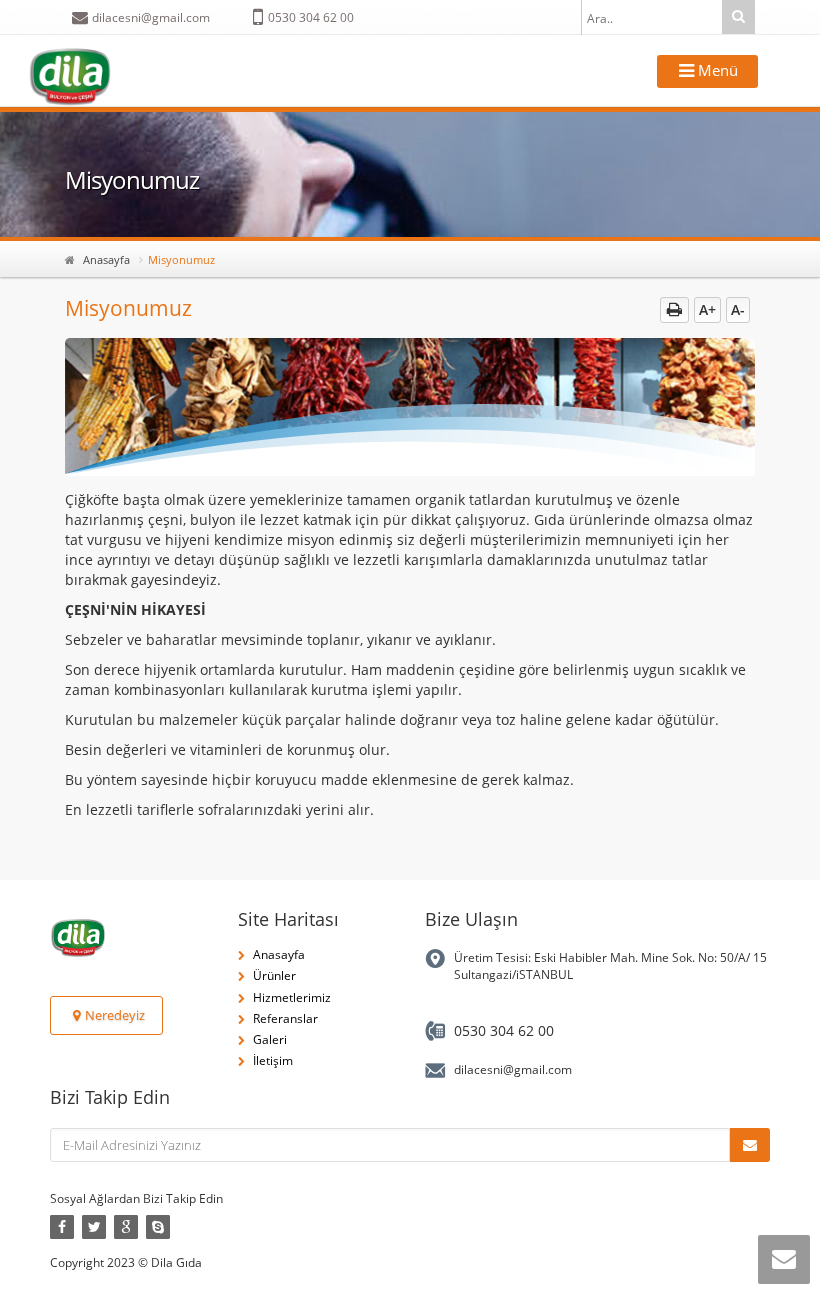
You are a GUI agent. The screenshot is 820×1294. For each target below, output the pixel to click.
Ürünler (274, 975)
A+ (707, 309)
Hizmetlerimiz (292, 997)
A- (738, 309)
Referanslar (285, 1018)
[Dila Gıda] (70, 77)
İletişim (273, 1060)
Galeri (270, 1039)
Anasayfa (106, 259)
